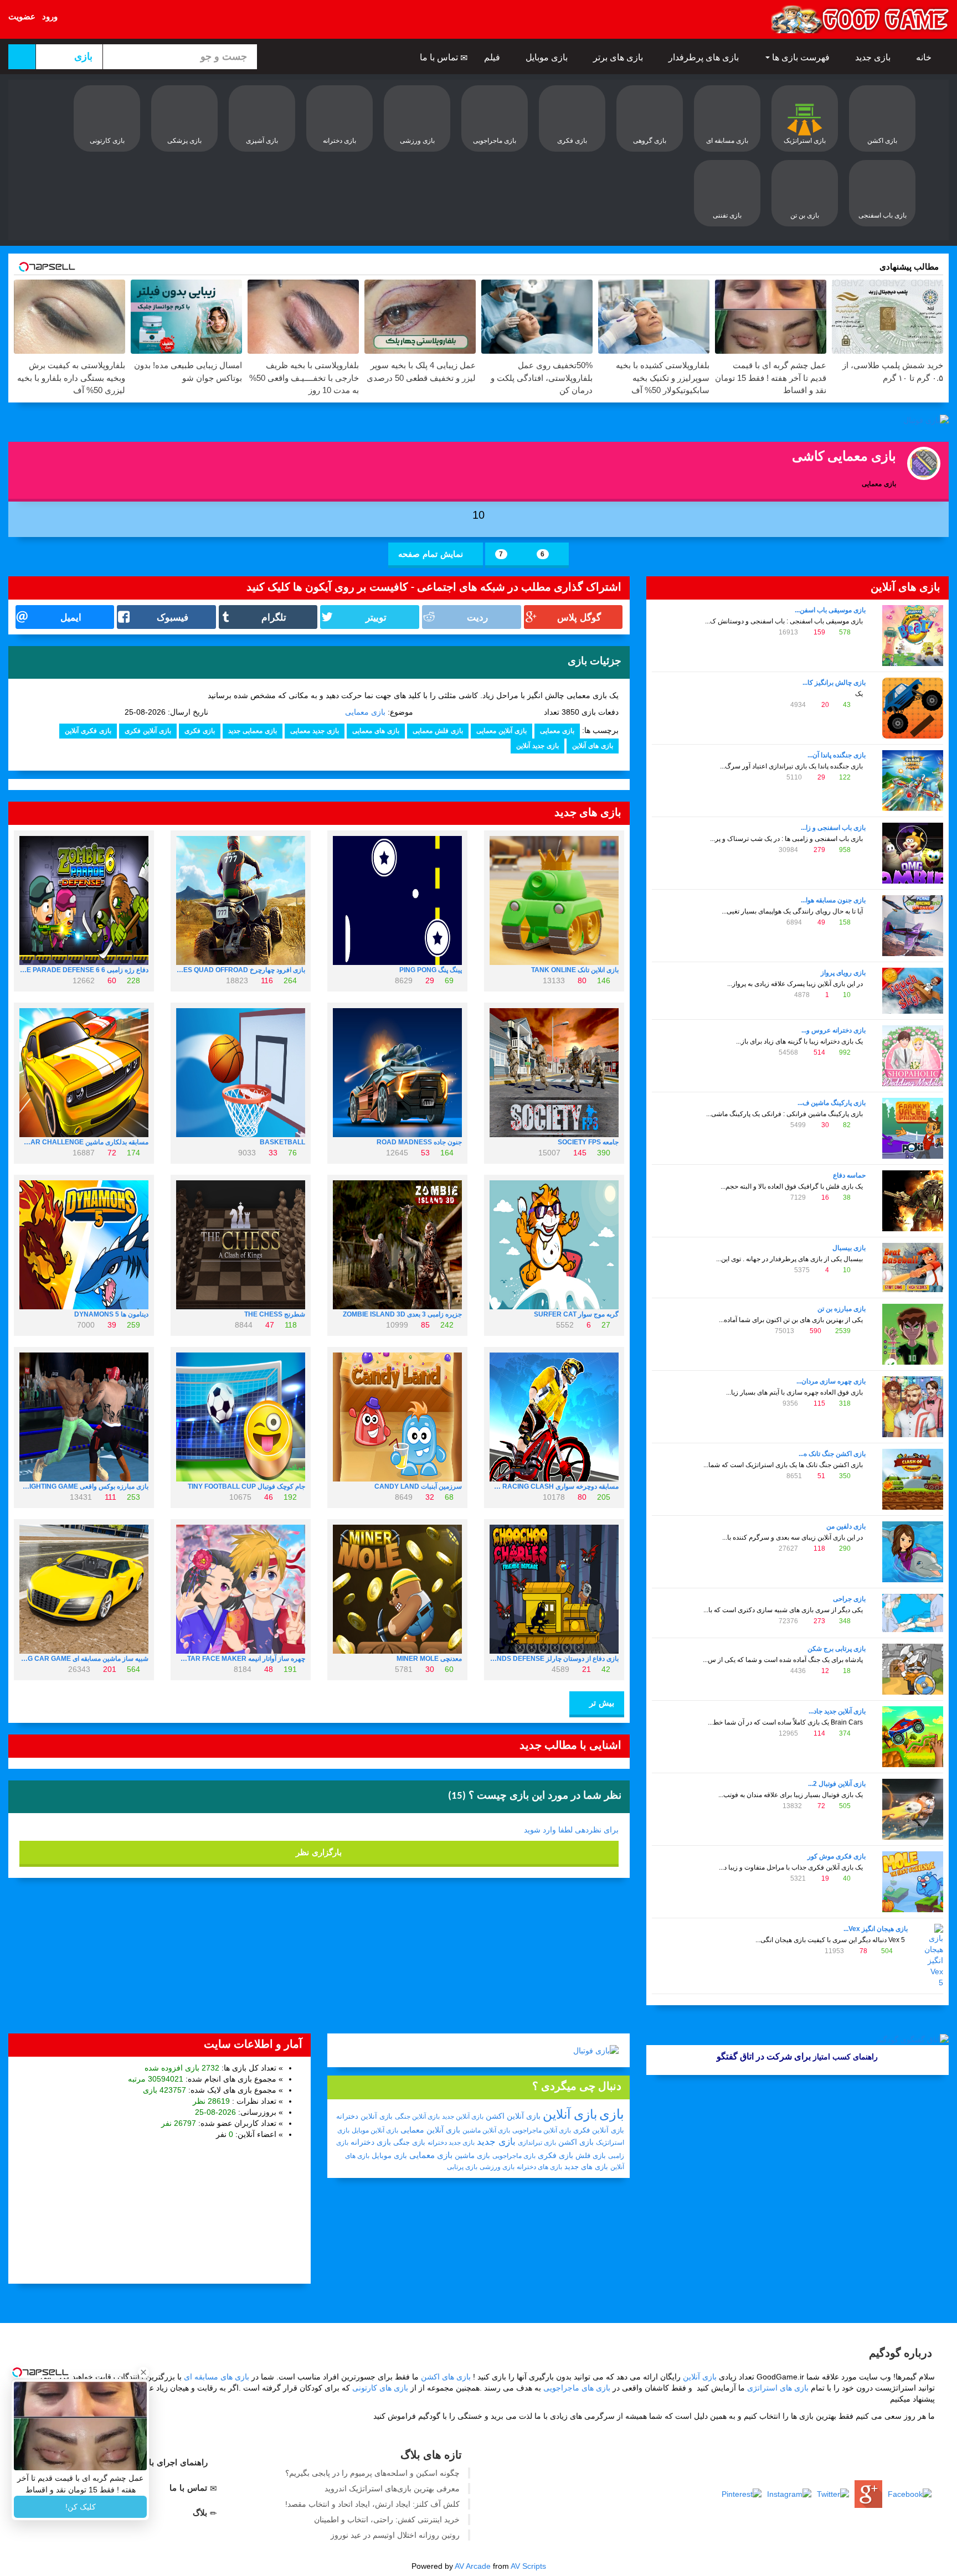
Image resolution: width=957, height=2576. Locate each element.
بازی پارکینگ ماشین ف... (832, 1103)
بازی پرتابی (462, 2167)
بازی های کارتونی (380, 2388)
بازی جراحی (849, 1599)
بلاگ (201, 2513)
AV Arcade (473, 2566)
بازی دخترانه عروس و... (833, 1030)
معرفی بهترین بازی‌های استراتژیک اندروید (392, 2489)
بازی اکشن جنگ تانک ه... (832, 1454)
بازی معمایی (365, 712)
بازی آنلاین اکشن (513, 2116)
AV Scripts (528, 2566)
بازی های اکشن (446, 2377)
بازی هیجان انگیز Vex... (876, 1929)
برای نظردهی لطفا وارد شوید (571, 1830)
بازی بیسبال (849, 1248)
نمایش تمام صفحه (432, 554)
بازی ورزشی (497, 2167)
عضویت (22, 16)
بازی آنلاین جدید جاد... (837, 1711)
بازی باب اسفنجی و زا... (833, 828)
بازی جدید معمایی (315, 731)
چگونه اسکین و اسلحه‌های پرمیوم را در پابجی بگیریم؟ (372, 2473)
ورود (50, 16)
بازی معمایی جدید (253, 731)
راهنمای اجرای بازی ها (169, 2462)
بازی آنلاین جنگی (417, 2116)
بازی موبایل (548, 57)
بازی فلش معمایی (438, 731)
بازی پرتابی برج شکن (837, 1649)
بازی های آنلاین (593, 746)
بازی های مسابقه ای (217, 2377)
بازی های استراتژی (778, 2388)
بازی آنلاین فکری (148, 731)
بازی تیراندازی (537, 2143)
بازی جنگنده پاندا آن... (837, 755)
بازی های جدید (586, 2167)
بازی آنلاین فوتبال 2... (837, 1784)
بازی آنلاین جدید (463, 2116)
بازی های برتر (619, 57)
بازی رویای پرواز (843, 973)
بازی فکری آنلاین (88, 731)
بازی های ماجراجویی (577, 2388)
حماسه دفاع (849, 1175)
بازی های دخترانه (539, 2167)
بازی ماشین (472, 2156)
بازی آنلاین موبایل (375, 2130)
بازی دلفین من (846, 1526)
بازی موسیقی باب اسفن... (830, 610)
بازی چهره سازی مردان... (831, 1381)
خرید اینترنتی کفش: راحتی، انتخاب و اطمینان (387, 2520)
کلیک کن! (81, 2507)
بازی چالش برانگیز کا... (834, 683)
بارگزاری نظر (319, 1852)
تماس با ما (440, 57)
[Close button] (143, 2372)
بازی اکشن (576, 2142)
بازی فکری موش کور (837, 1856)
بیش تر (600, 1703)
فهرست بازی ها (801, 57)
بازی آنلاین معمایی (501, 731)
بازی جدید (874, 57)
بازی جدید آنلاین (537, 746)
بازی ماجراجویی (514, 2156)
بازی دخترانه (371, 2142)
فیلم (493, 57)
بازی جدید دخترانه (451, 2143)
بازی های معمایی (376, 731)
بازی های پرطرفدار (705, 57)
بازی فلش (591, 2156)
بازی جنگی (409, 2142)
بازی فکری (200, 731)
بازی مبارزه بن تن (842, 1309)
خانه (925, 57)
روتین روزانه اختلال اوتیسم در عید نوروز (395, 2535)
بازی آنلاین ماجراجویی (542, 2130)
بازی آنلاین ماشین (486, 2130)
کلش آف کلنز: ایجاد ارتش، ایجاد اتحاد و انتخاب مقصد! (372, 2504)
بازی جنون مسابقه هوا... (833, 900)
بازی (612, 2114)
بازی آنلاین (570, 2114)
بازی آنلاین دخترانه (364, 2116)
